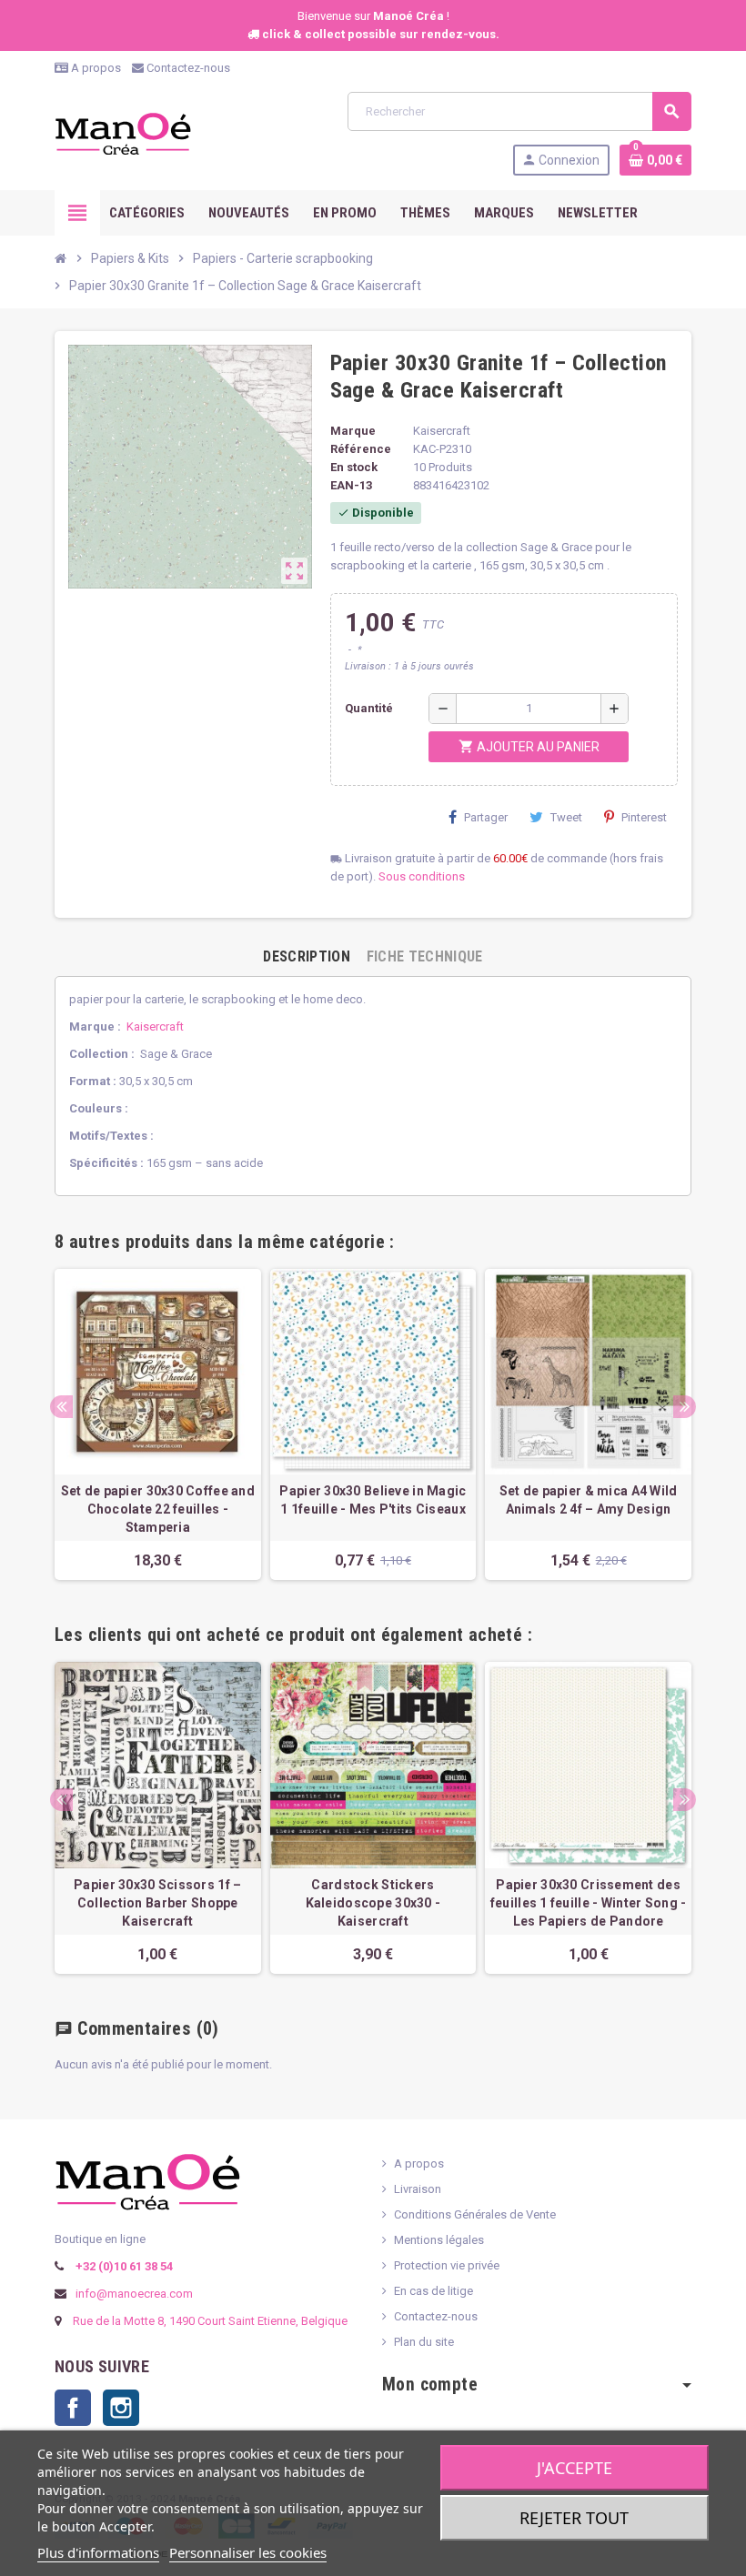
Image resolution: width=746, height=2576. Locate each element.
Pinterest (644, 817)
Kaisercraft (155, 1026)
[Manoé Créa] (123, 132)
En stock (354, 467)
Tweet (566, 817)
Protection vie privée (447, 2265)
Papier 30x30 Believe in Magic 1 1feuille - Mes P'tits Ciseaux (373, 1500)
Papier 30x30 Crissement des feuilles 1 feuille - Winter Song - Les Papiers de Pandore (589, 1903)
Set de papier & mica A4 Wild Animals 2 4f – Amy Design (589, 1500)
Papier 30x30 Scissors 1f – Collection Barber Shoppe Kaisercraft (157, 1903)
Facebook (73, 2408)
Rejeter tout (574, 2518)
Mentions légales (439, 2240)
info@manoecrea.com (133, 2294)
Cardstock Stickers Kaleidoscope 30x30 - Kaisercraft (373, 1903)
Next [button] (685, 1407)
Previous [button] (61, 1407)
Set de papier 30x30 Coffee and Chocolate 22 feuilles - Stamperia (158, 1509)
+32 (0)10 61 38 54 (123, 2266)
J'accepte (575, 2468)
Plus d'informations (98, 2552)
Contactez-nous (187, 68)
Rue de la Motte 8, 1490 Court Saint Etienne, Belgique (210, 2321)
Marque (353, 431)
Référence (361, 449)
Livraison (418, 2189)
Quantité (369, 708)
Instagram (121, 2408)
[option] (158, 1424)
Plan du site (424, 2342)
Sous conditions (422, 876)
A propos (95, 68)
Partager (486, 817)
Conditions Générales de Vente (475, 2214)
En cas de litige (433, 2291)
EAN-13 (351, 485)
